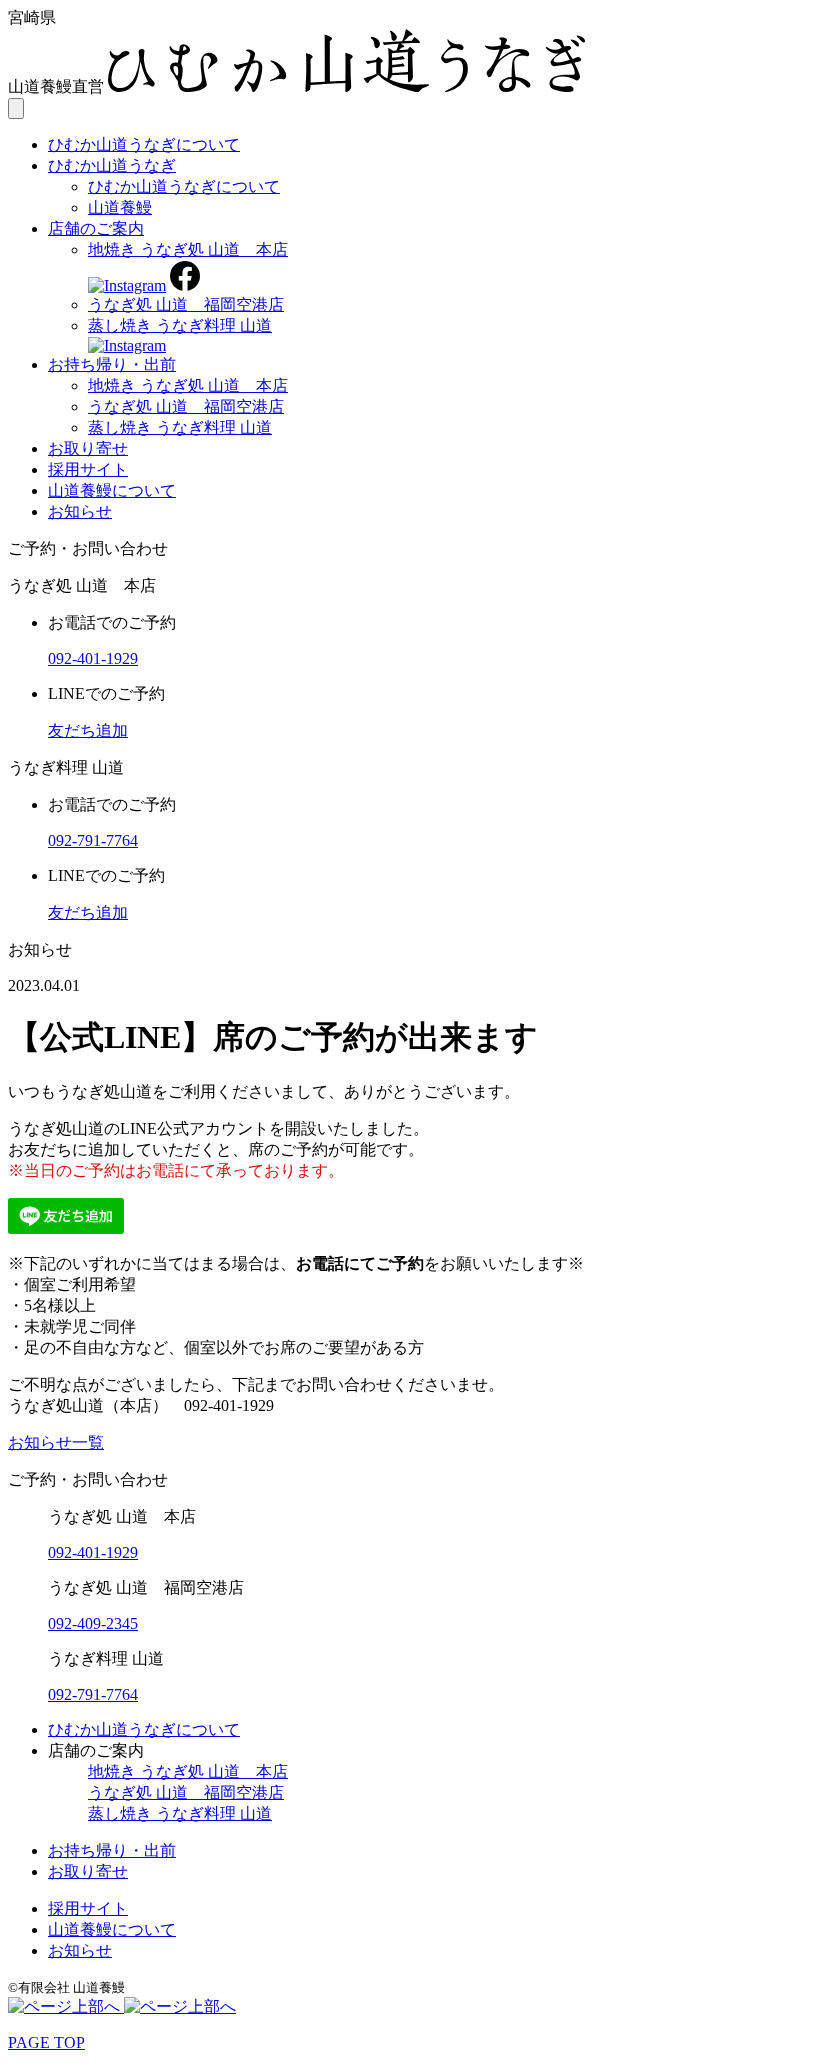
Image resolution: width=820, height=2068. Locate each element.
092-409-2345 (93, 1623)
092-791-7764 (93, 1694)
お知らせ (80, 511)
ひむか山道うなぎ (112, 165)
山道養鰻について (112, 490)
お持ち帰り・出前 (112, 364)
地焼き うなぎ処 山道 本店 (188, 249)
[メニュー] (16, 108)
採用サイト (88, 469)
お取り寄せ (88, 448)
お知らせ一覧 (56, 1442)
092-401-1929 (93, 1552)
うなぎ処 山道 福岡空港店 (186, 304)
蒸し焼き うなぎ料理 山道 (180, 325)
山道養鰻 (120, 207)
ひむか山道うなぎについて (144, 144)
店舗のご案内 (96, 228)
